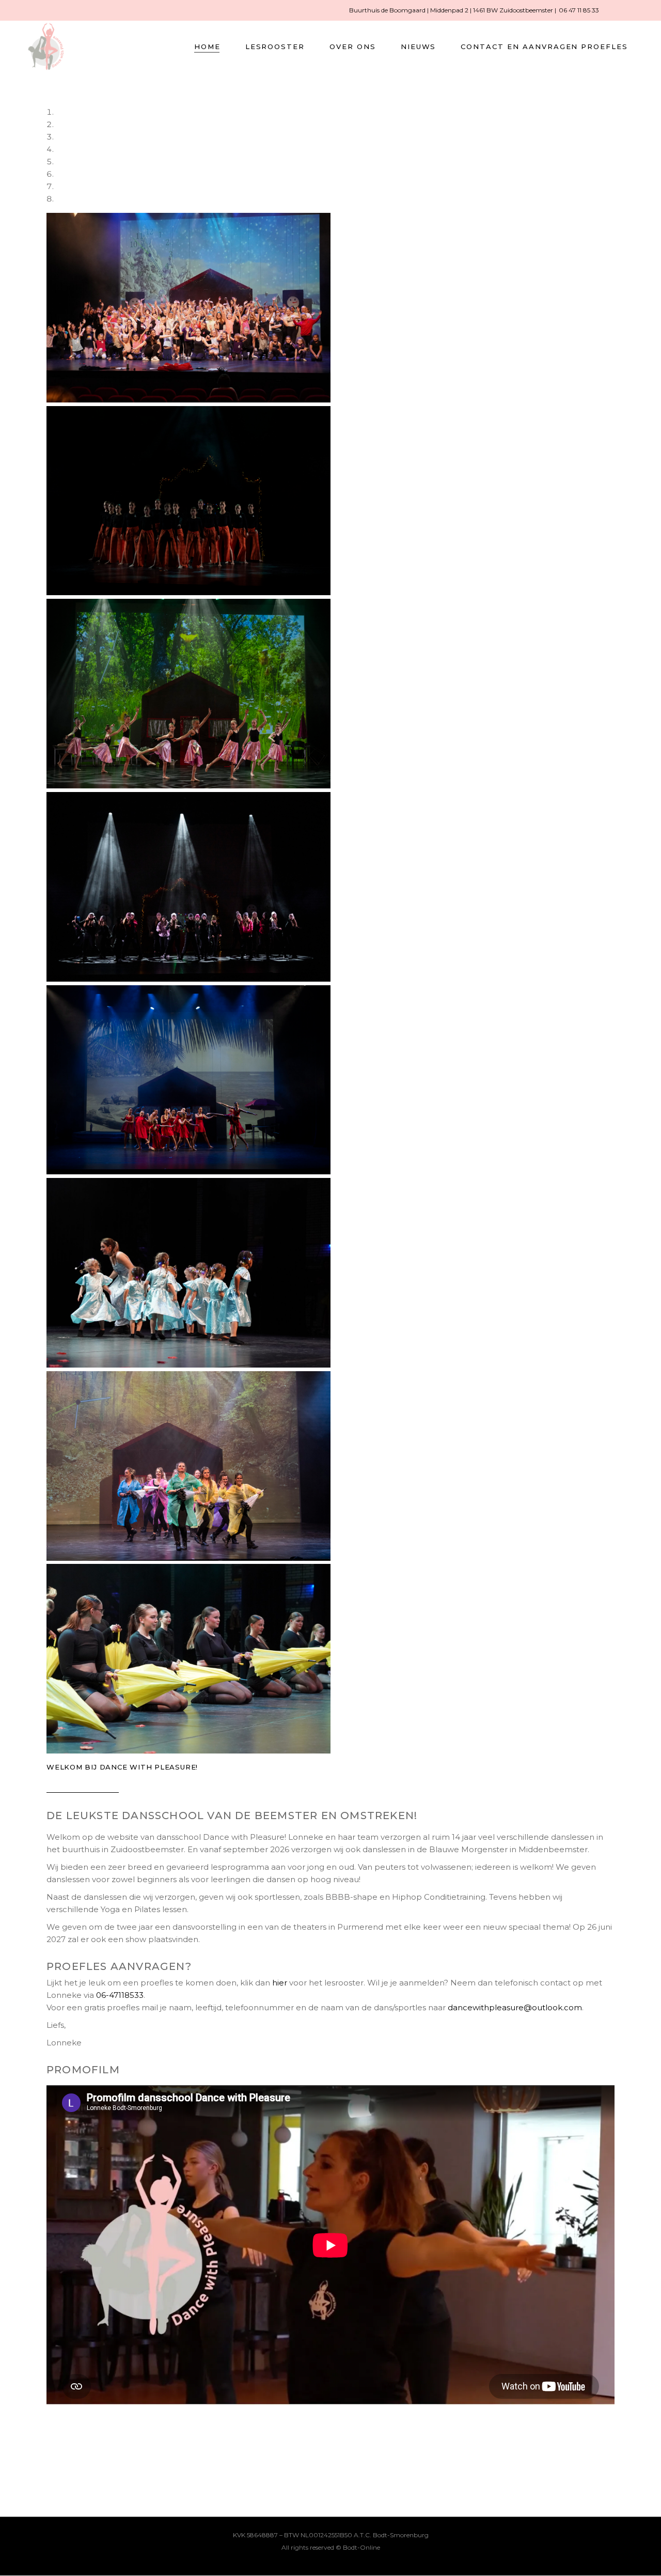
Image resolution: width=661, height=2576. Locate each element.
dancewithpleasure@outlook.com (515, 2007)
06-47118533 (120, 1995)
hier (280, 1983)
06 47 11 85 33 (579, 10)
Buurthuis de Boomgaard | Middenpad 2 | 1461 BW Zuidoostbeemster (452, 10)
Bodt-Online (361, 2547)
